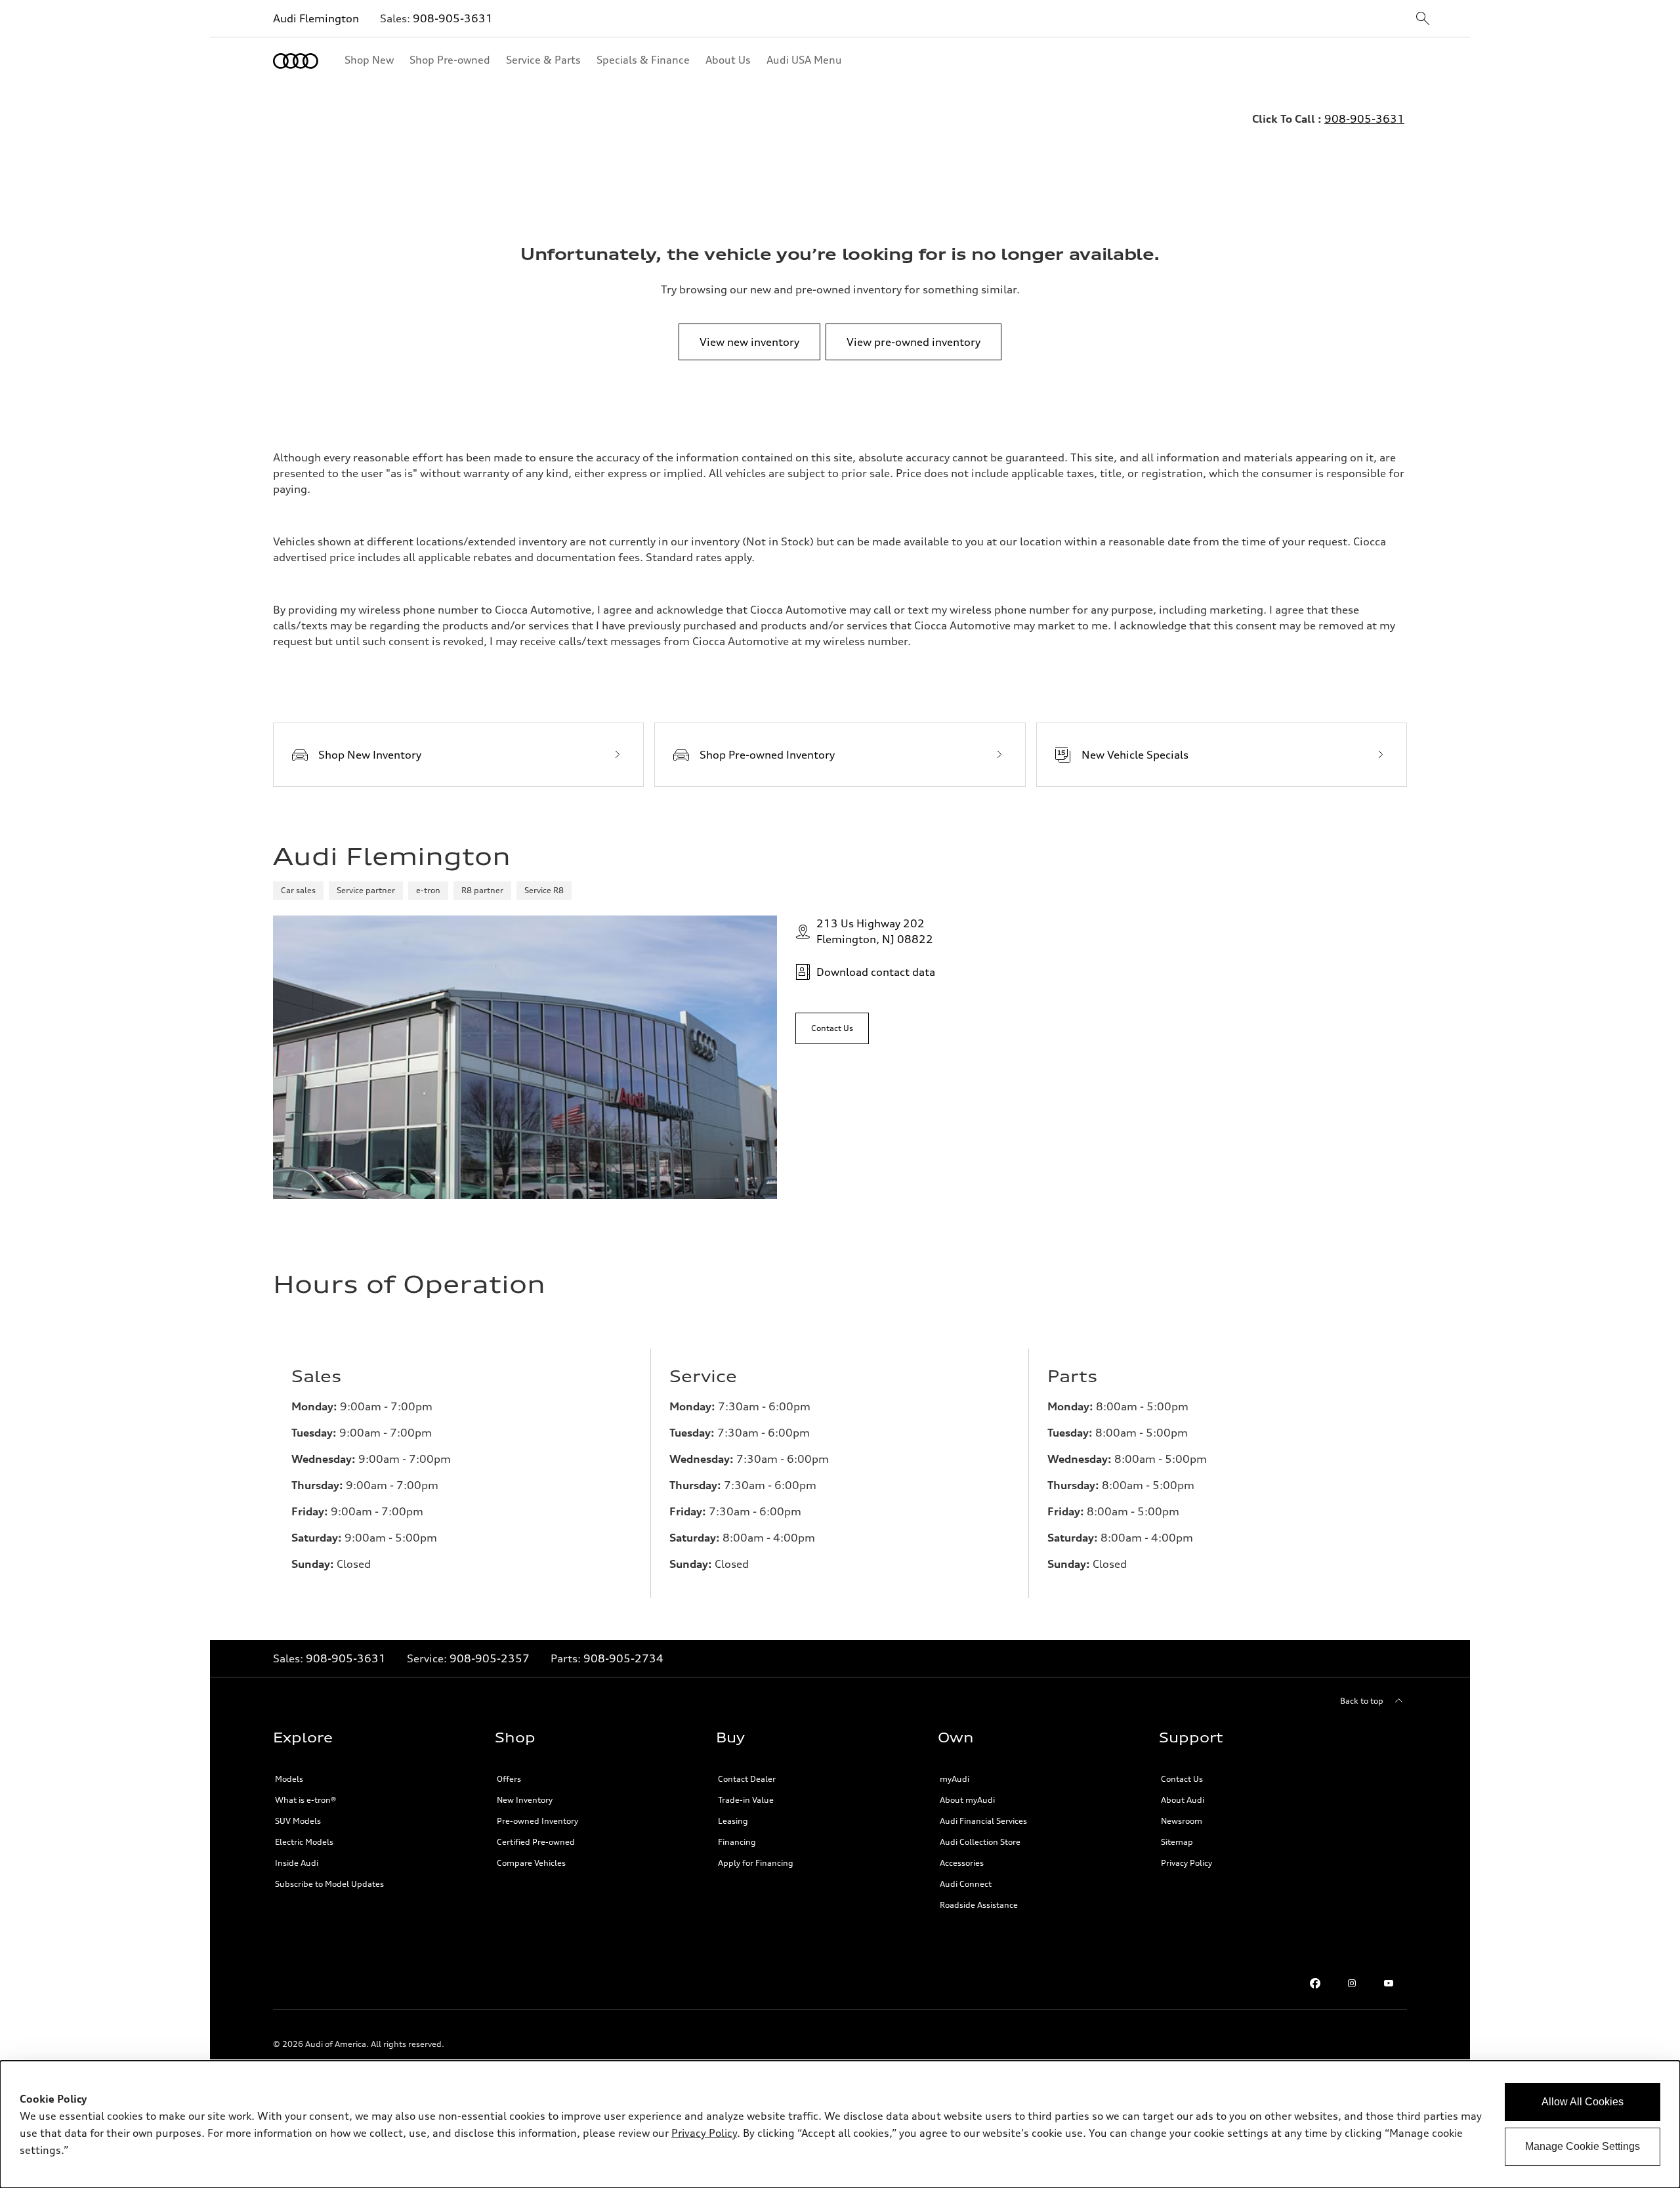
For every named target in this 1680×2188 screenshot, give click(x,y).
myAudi (955, 1779)
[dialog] (840, 2124)
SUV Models (298, 1821)
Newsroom (1182, 1821)
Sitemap (1177, 1842)
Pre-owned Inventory (537, 1821)
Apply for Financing (756, 1863)
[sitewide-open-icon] (1423, 19)
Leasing (733, 1821)
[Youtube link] (1389, 1983)
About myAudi (967, 1800)
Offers (509, 1779)
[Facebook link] (1315, 1983)
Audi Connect (966, 1884)
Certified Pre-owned (536, 1842)
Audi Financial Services (983, 1821)
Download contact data (876, 972)
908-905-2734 (623, 1658)
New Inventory (525, 1800)
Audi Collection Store (980, 1842)
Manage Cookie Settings (1583, 2146)
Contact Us (1182, 1779)
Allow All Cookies (1583, 2102)
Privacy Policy (1186, 1863)
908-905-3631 (453, 18)
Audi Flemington (316, 18)
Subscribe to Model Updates (329, 1884)
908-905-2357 (490, 1658)
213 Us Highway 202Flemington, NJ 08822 (875, 931)
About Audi (1183, 1800)
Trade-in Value (746, 1800)
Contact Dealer (747, 1779)
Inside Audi (297, 1863)
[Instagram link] (1352, 1983)
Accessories (962, 1863)
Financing (737, 1842)
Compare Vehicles (531, 1863)
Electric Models (304, 1842)
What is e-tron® (305, 1800)
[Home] (296, 61)
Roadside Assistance (979, 1905)
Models (289, 1779)
